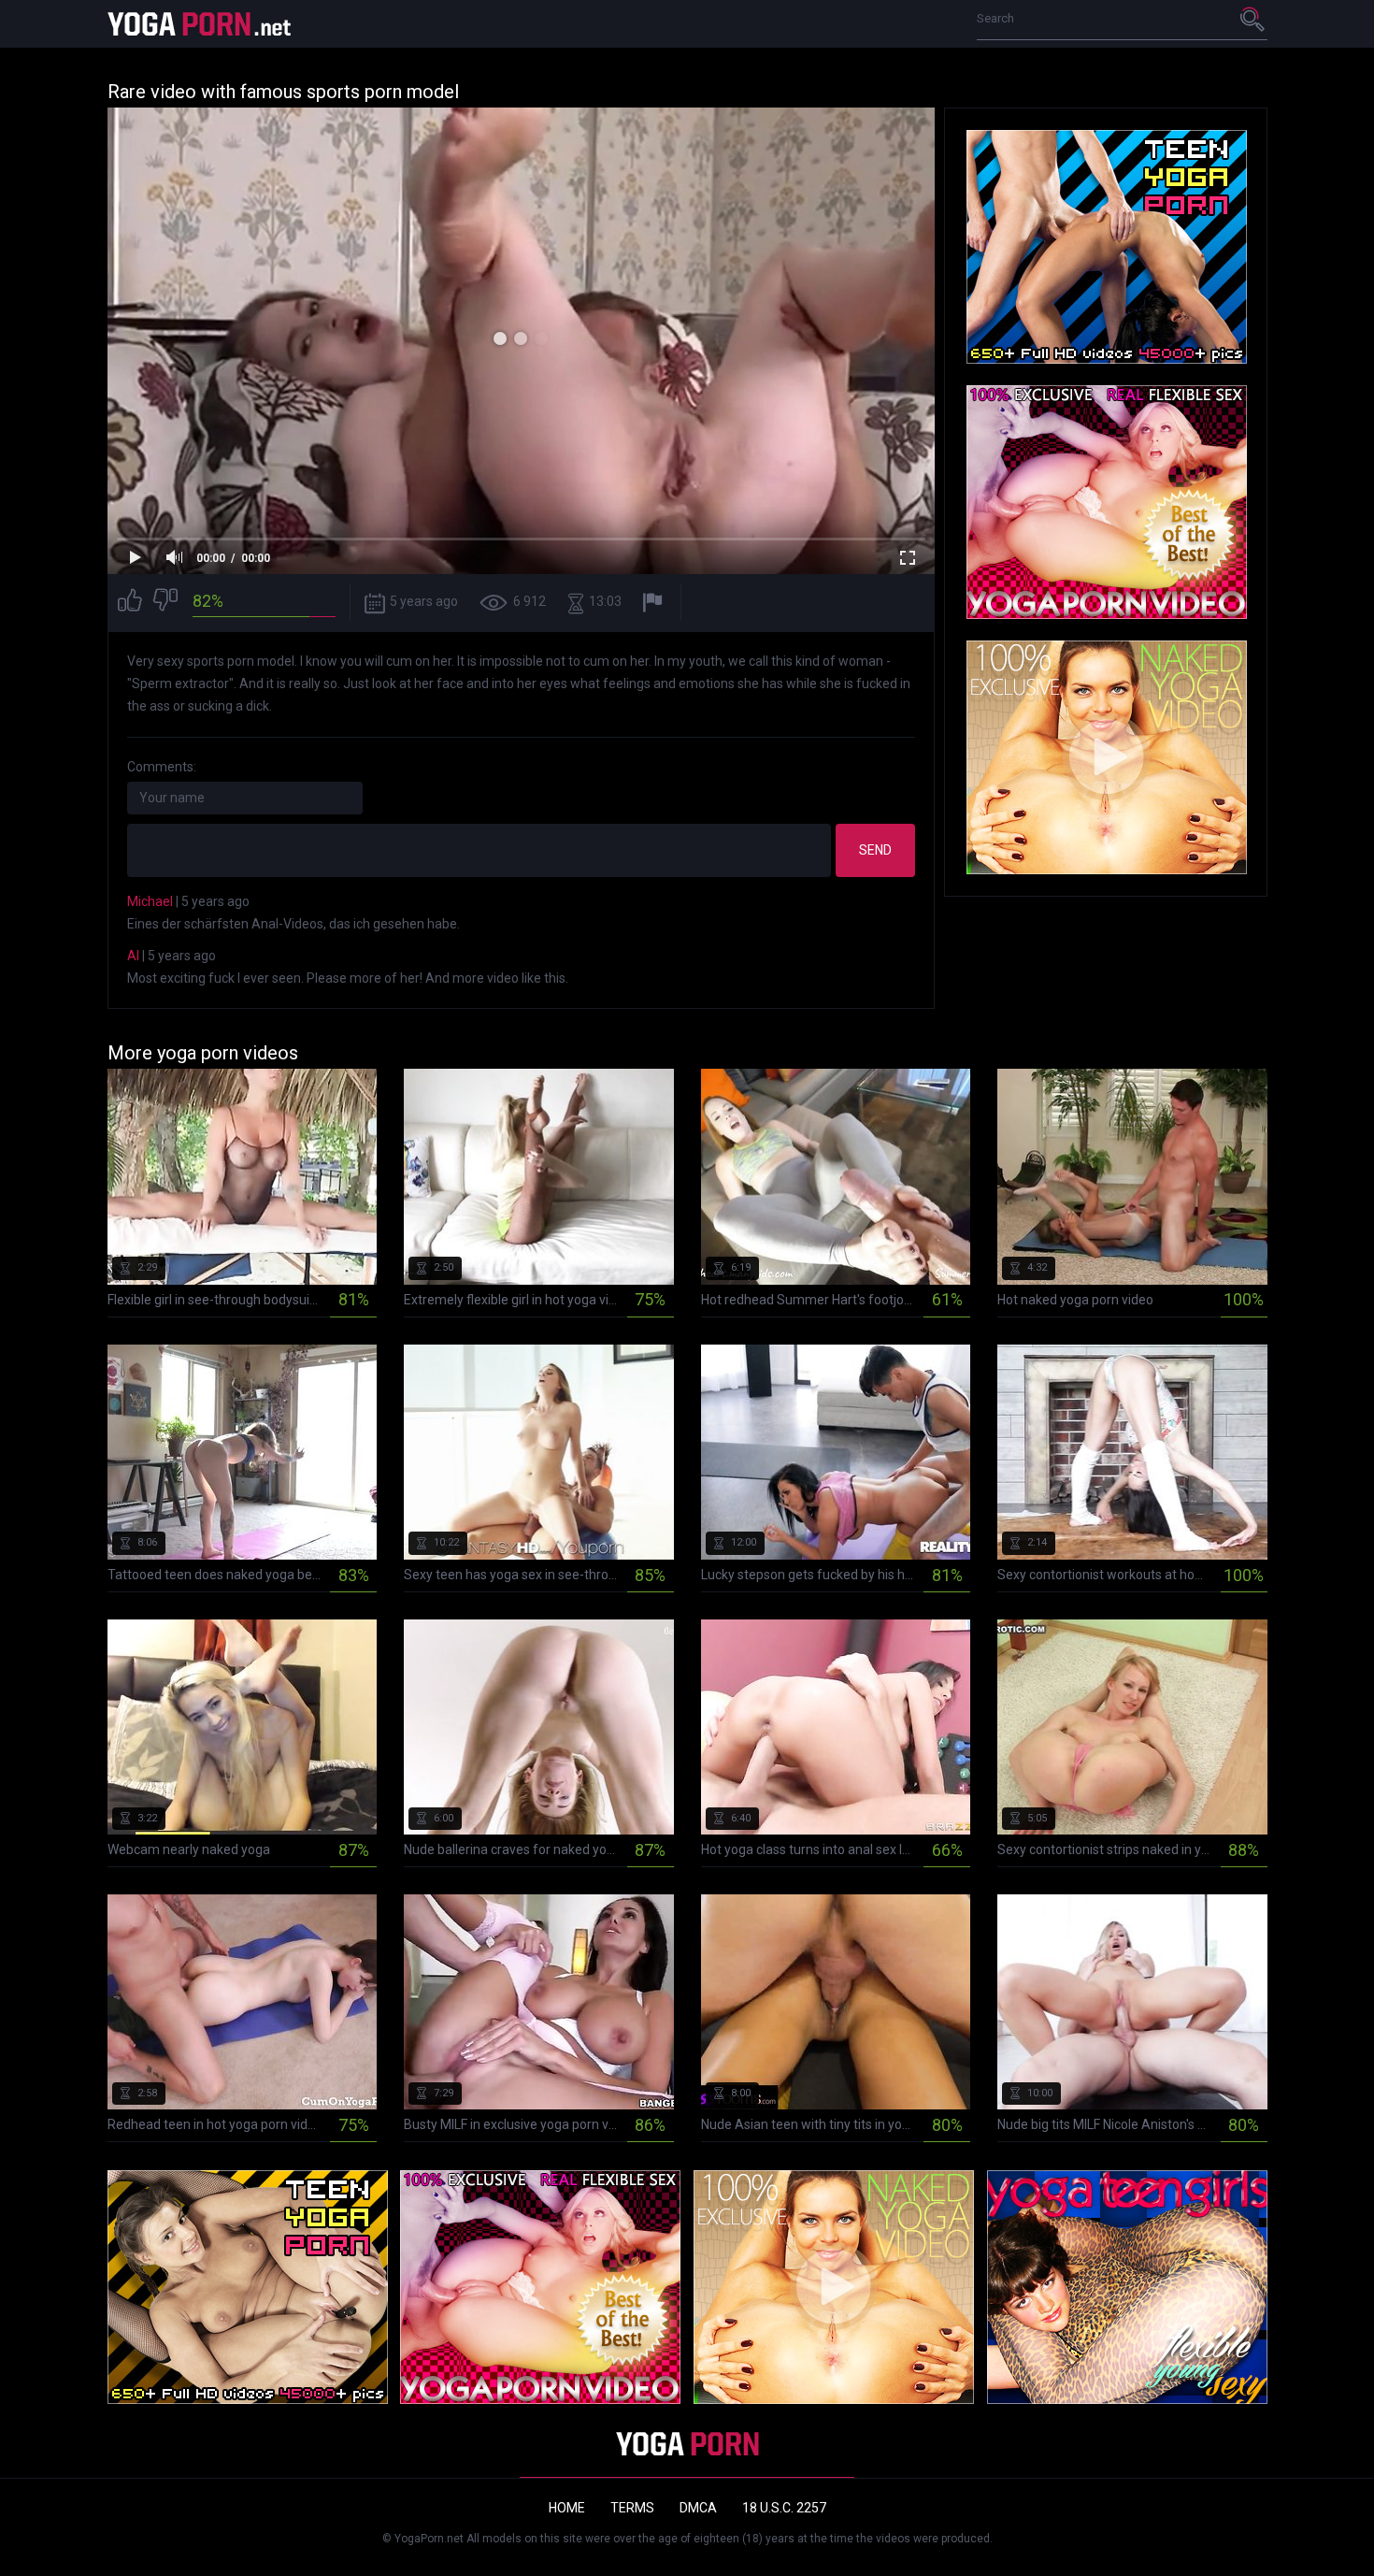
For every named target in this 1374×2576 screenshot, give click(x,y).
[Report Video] (655, 603)
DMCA (698, 2508)
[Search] (1253, 19)
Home (567, 2508)
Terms (632, 2508)
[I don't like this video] (165, 603)
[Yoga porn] (201, 24)
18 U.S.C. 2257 (784, 2508)
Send (875, 850)
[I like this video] (130, 603)
